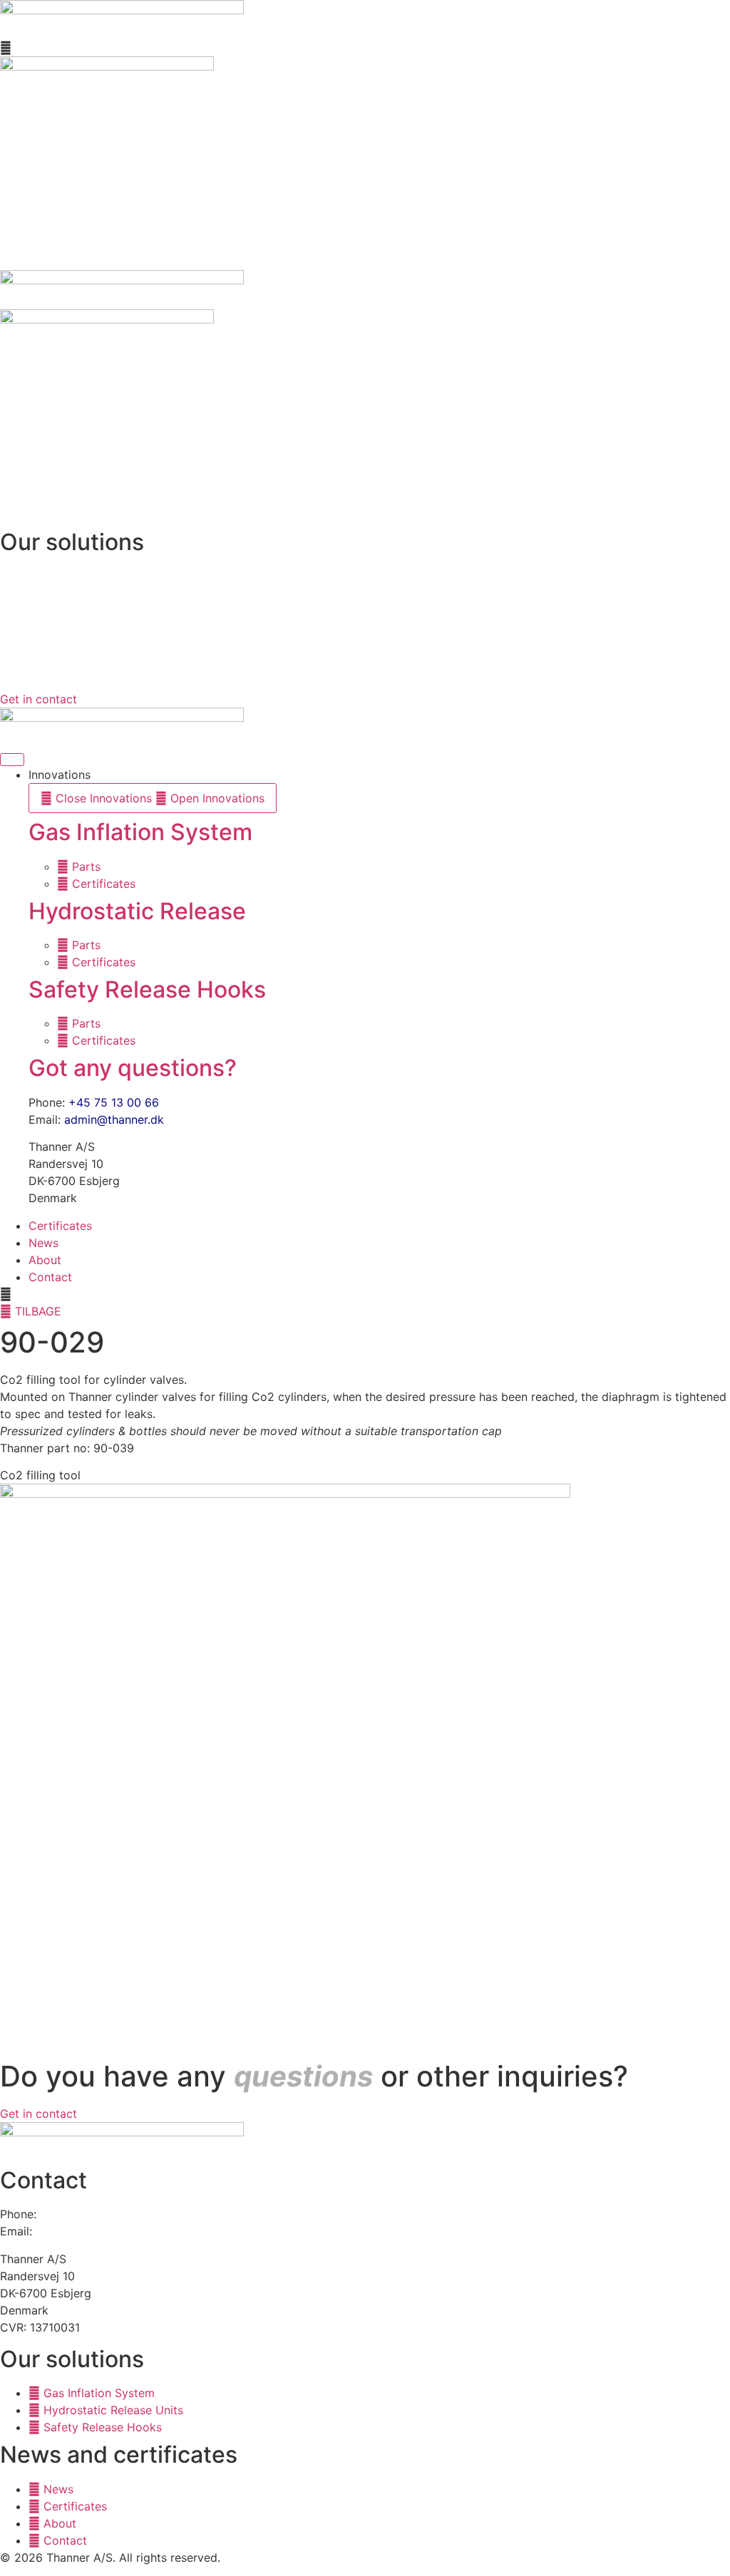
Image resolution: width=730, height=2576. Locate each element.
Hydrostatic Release (137, 911)
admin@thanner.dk (114, 1119)
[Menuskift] (12, 760)
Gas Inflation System (140, 832)
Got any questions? (133, 1068)
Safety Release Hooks (147, 989)
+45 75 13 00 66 (114, 1102)
